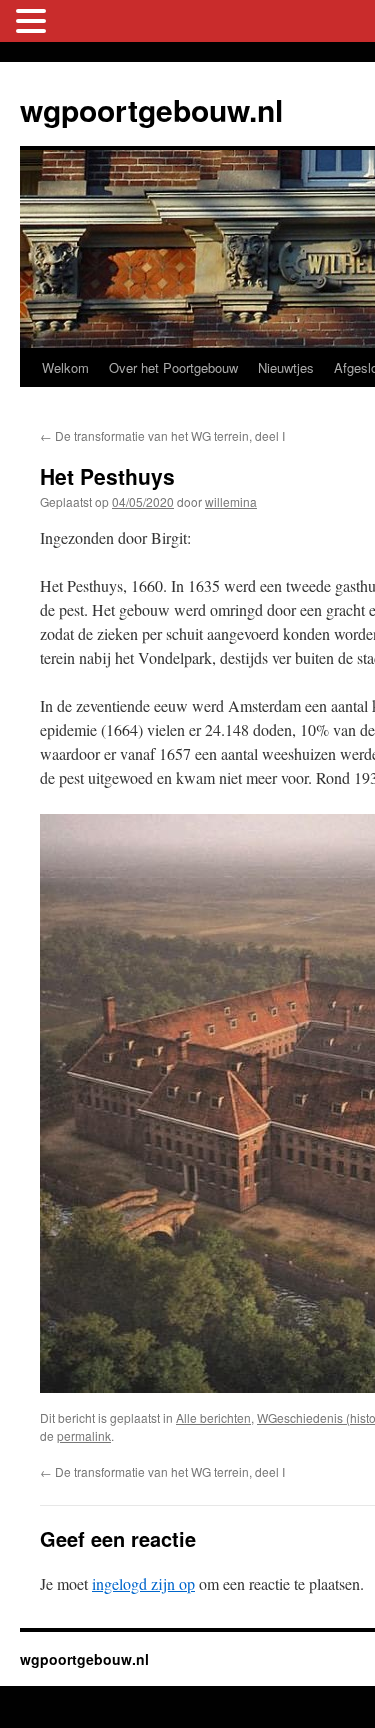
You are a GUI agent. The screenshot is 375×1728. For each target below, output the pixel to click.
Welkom (65, 367)
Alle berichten (213, 1417)
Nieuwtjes (286, 367)
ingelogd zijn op (143, 1583)
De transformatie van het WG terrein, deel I (162, 435)
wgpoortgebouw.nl (151, 109)
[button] (34, 21)
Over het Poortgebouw (173, 367)
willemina (231, 501)
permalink (84, 1435)
